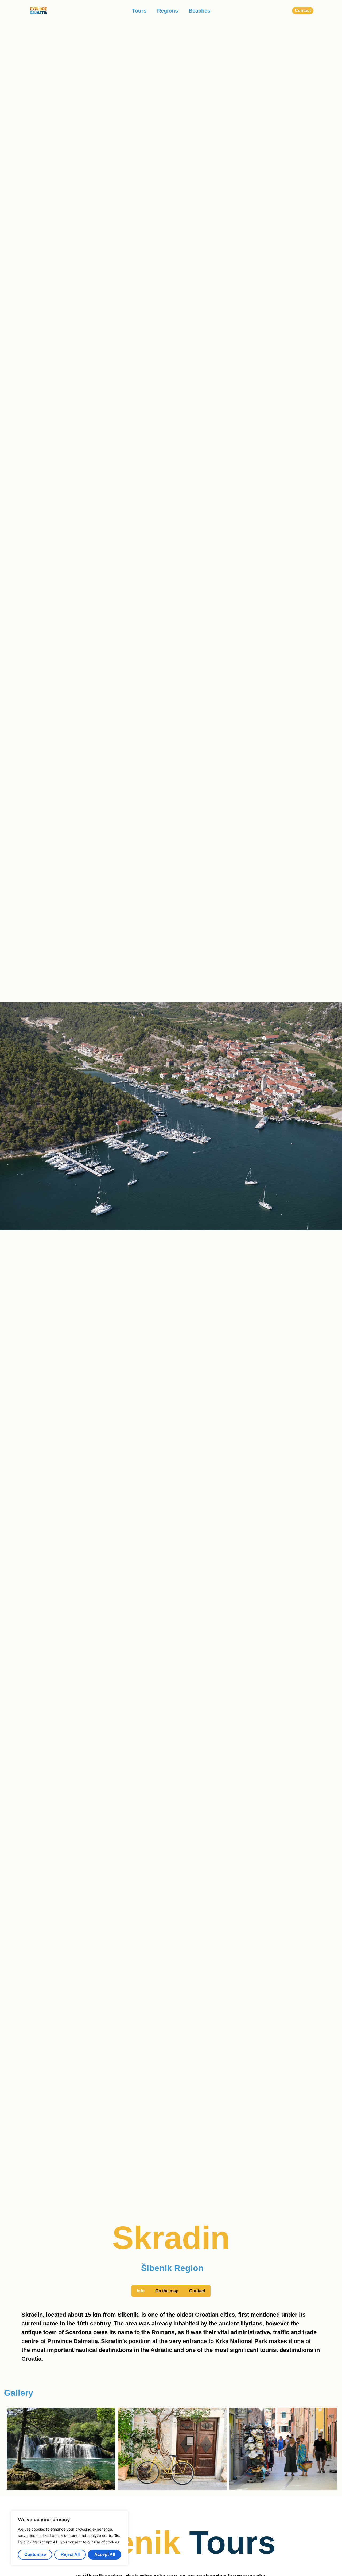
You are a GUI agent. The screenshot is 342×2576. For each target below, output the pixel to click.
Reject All (70, 2554)
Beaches (199, 11)
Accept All (105, 2554)
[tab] (141, 2291)
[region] (69, 2538)
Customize (35, 2554)
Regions (168, 11)
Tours (139, 11)
